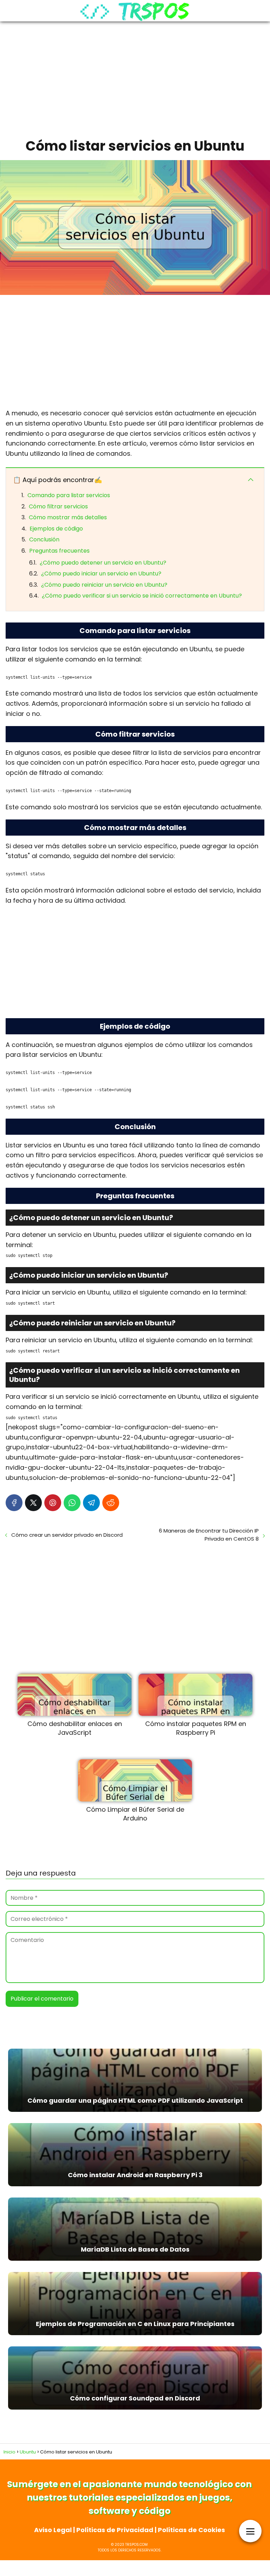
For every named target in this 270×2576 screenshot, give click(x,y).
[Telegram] (91, 1503)
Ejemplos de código (56, 529)
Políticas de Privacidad (115, 2530)
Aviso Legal (53, 2530)
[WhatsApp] (72, 1503)
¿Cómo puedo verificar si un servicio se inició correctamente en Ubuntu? (142, 596)
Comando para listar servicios (69, 495)
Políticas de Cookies (191, 2530)
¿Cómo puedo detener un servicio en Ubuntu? (103, 563)
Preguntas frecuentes (59, 551)
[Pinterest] (53, 1503)
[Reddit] (111, 1503)
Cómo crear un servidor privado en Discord (67, 1535)
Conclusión (44, 539)
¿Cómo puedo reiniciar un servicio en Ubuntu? (104, 585)
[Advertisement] (135, 78)
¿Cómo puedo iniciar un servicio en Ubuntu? (101, 574)
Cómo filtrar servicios (58, 506)
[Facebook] (14, 1503)
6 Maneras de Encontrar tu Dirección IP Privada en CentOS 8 (209, 1535)
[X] (33, 1503)
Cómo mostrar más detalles (68, 517)
